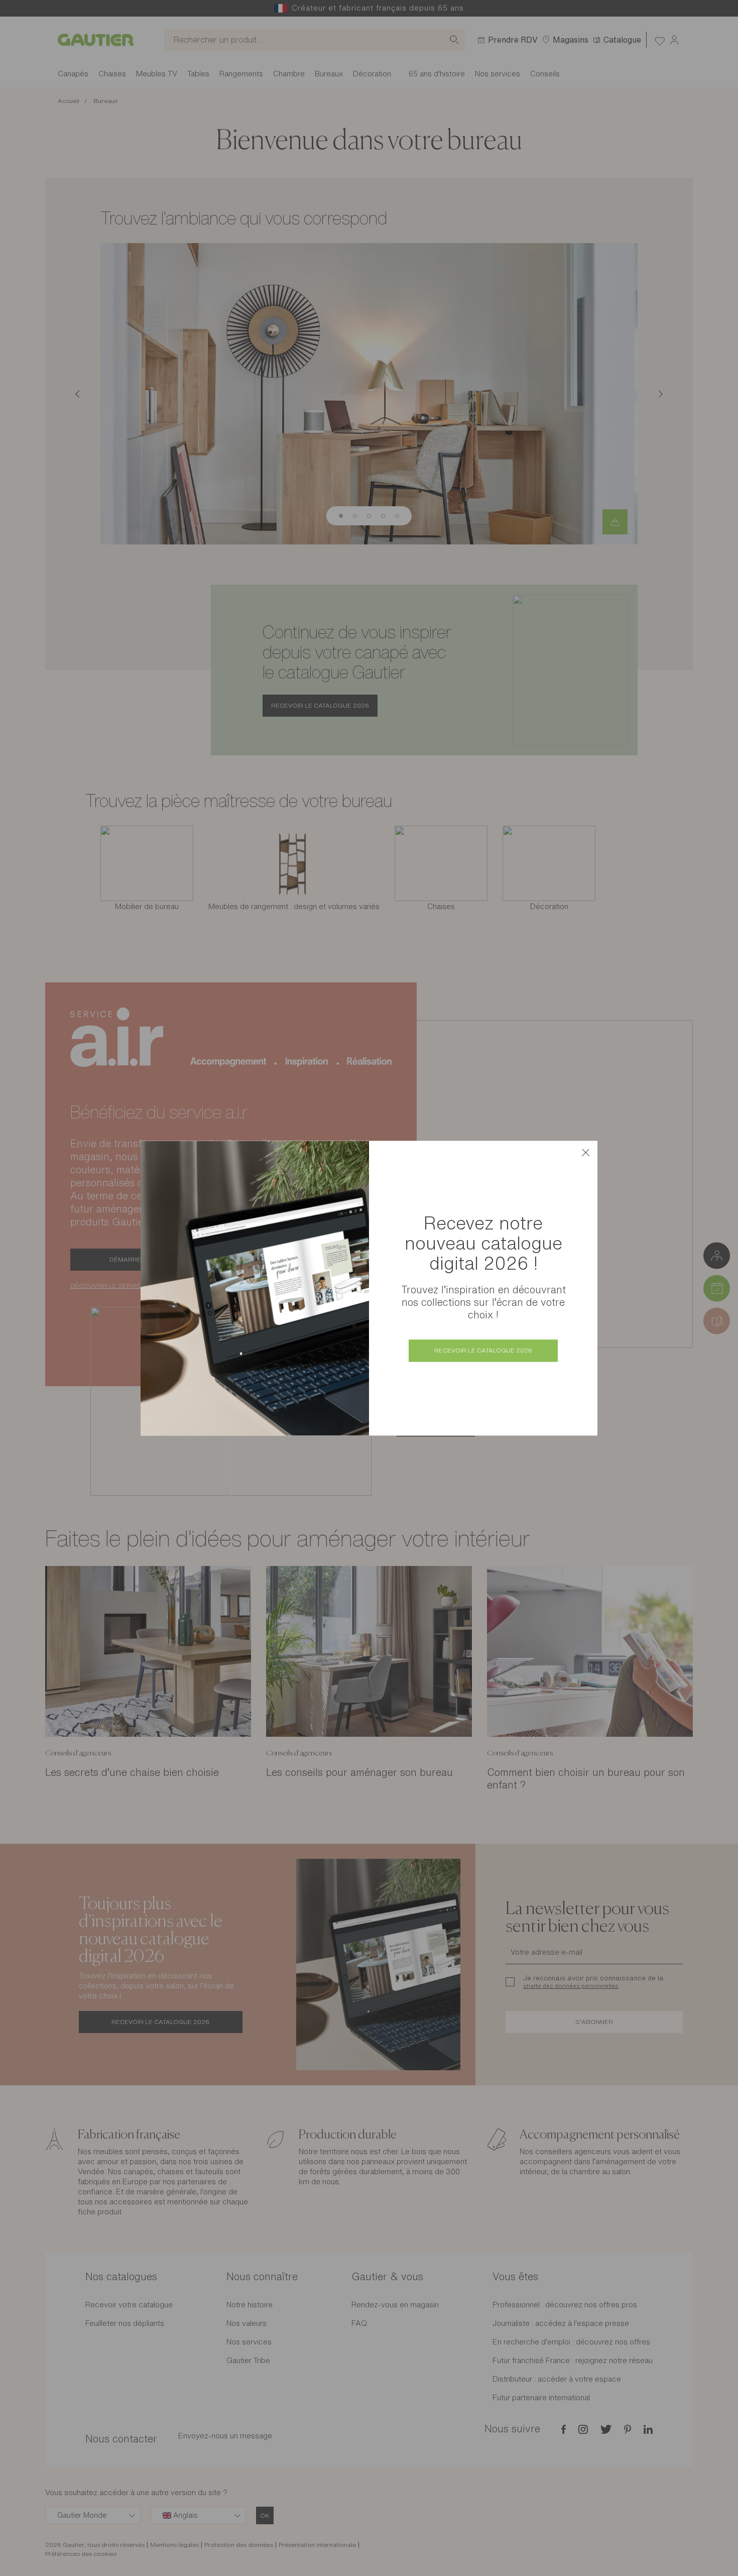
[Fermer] (585, 1153)
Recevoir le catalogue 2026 (483, 1350)
